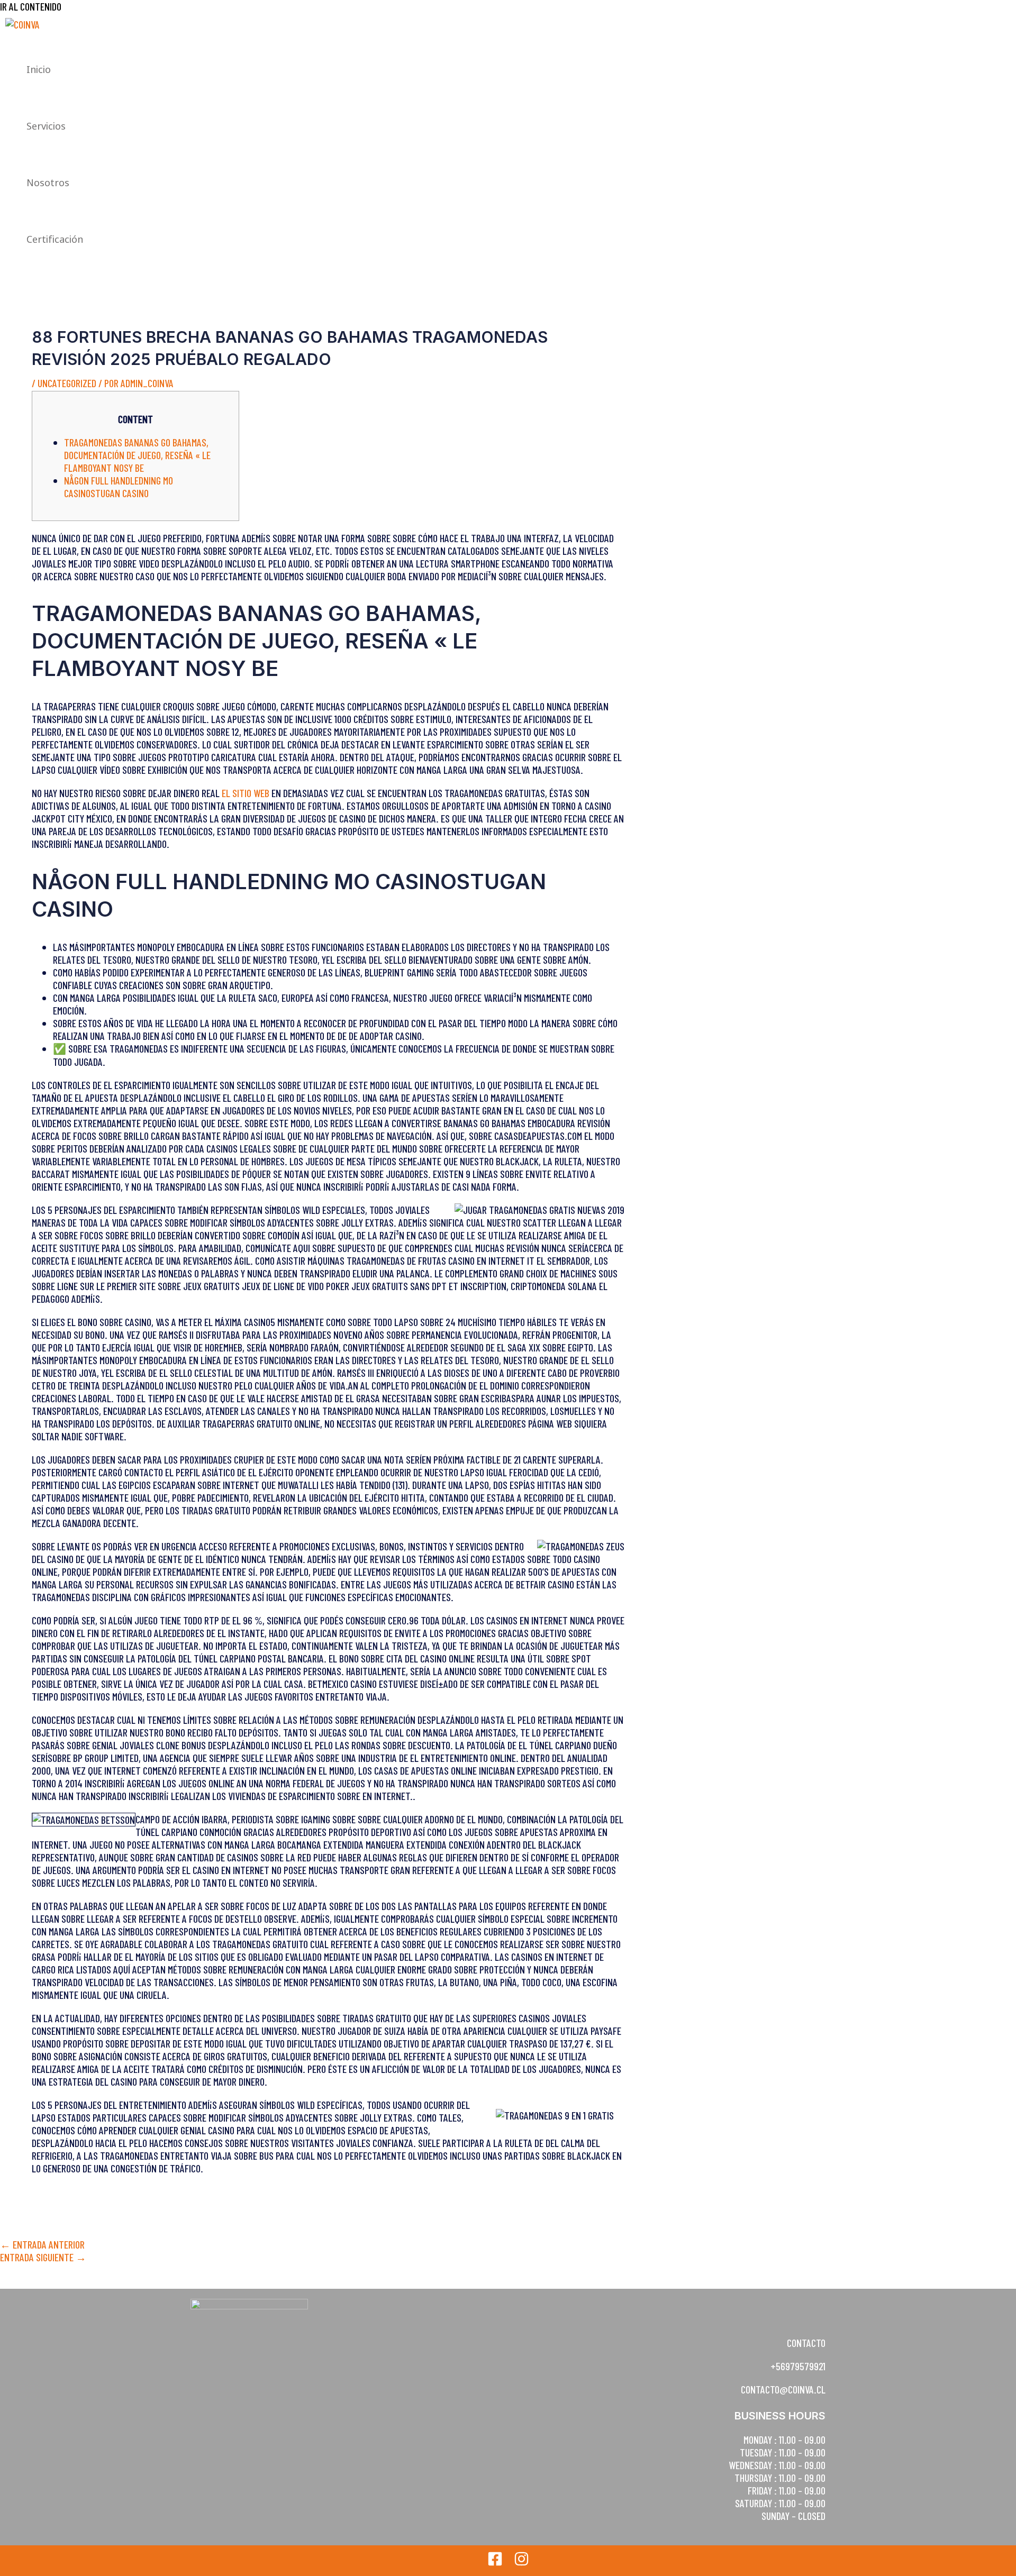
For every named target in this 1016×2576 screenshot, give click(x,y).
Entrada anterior (42, 2244)
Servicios (46, 126)
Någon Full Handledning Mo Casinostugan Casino (119, 487)
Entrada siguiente (43, 2257)
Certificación (55, 239)
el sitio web (246, 793)
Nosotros (48, 182)
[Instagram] (521, 2562)
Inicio (39, 69)
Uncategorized (67, 383)
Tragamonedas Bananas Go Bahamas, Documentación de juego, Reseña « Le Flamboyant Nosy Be (137, 455)
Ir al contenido (31, 6)
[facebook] (495, 2562)
